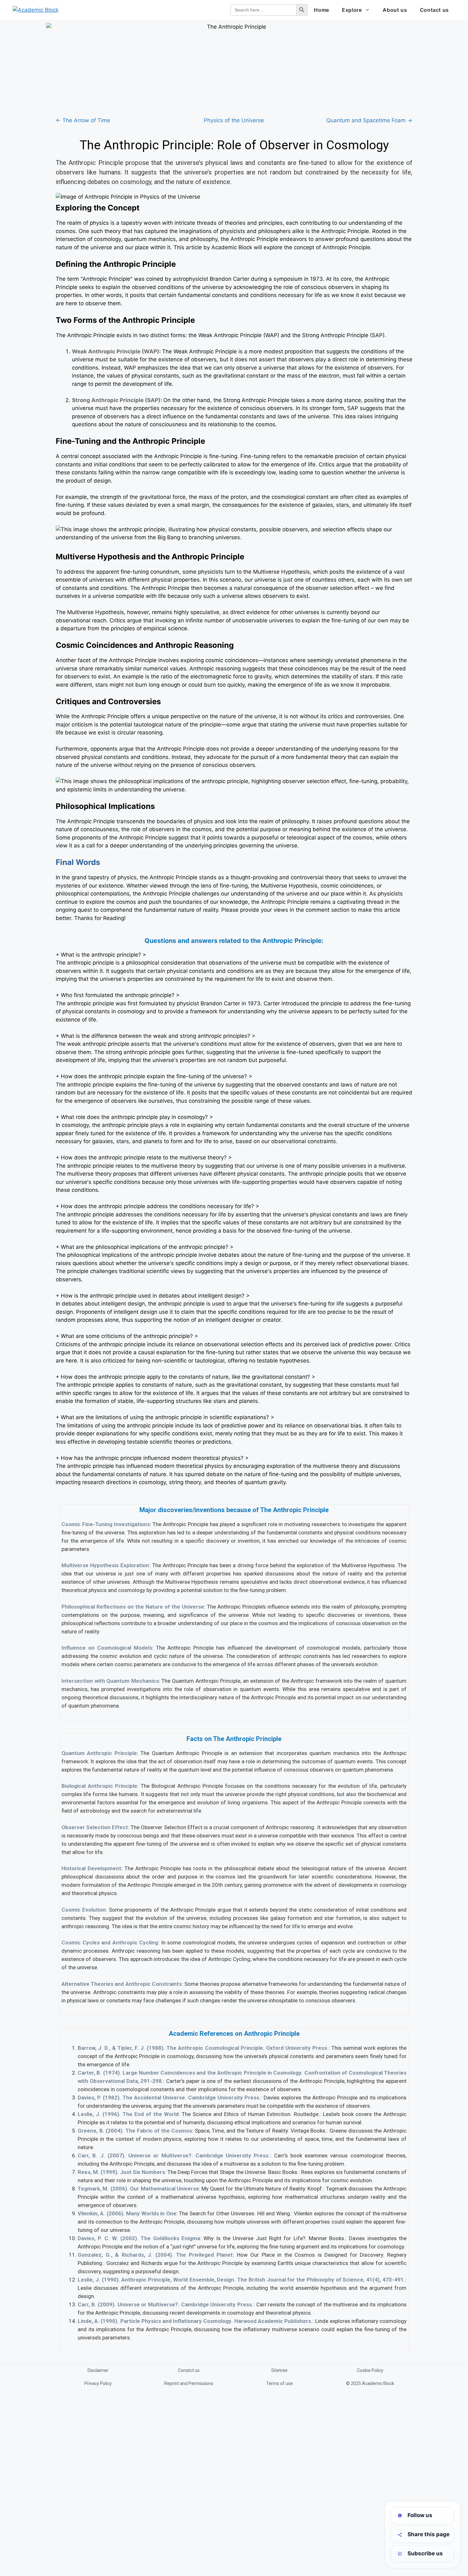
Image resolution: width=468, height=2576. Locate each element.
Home (322, 10)
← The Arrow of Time (83, 120)
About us (395, 10)
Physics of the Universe (234, 120)
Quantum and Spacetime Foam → (369, 120)
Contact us (434, 10)
